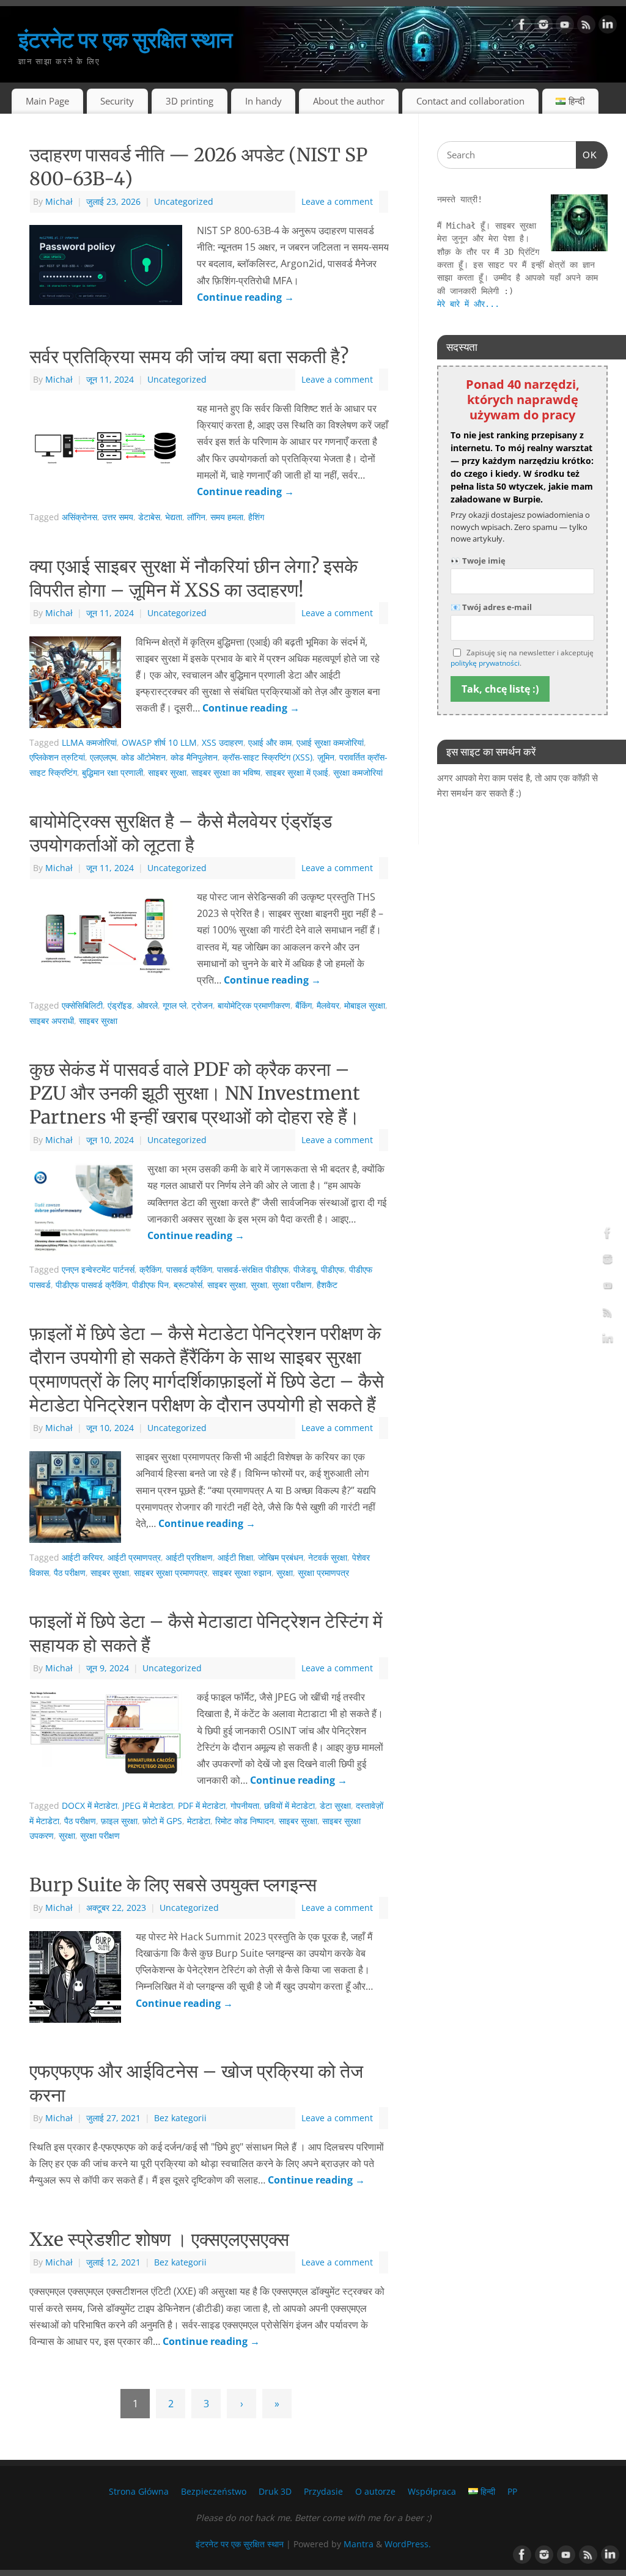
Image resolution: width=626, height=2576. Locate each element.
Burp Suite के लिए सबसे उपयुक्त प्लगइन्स (173, 1885)
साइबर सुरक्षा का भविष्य (226, 772)
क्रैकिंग (150, 1269)
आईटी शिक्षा (235, 1557)
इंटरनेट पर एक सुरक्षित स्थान (125, 39)
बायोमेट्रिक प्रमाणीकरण (254, 1005)
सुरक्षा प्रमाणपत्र (323, 1573)
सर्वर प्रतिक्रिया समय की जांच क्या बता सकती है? (189, 356)
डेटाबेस (149, 517)
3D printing (190, 101)
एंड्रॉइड (120, 1005)
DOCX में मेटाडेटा (90, 1805)
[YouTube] (565, 27)
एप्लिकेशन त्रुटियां (57, 757)
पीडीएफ (333, 1269)
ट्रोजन (202, 1005)
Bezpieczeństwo (214, 2491)
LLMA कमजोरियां (89, 742)
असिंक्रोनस (79, 517)
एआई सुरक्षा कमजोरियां (330, 742)
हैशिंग (256, 517)
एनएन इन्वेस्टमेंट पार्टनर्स (98, 1269)
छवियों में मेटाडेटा (289, 1805)
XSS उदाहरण (223, 742)
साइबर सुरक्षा (167, 772)
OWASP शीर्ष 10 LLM (159, 742)
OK (587, 155)
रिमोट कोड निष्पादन (245, 1821)
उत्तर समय (118, 517)
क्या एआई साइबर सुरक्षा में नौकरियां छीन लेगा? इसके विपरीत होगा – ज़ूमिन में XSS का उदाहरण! (193, 578)
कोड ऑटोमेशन (143, 757)
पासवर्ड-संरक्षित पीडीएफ (253, 1269)
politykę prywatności (485, 663)
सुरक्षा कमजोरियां (358, 772)
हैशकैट (327, 1285)
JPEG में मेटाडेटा (148, 1805)
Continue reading (245, 297)
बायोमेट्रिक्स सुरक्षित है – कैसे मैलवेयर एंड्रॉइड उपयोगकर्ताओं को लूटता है (181, 833)
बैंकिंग (304, 1005)
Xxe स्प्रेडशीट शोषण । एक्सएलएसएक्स (159, 2239)
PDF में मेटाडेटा (202, 1805)
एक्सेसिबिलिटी (82, 1005)
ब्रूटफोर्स (188, 1285)
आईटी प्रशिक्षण (189, 1557)
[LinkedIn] (608, 27)
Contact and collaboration (470, 101)
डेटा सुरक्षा (335, 1805)
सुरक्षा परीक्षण (292, 1285)
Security (117, 101)
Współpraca (432, 2491)
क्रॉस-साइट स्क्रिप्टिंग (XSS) (267, 757)
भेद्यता (174, 517)
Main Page (47, 101)
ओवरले (147, 1005)
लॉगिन (196, 517)
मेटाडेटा (199, 1821)
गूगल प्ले (175, 1005)
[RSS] (586, 27)
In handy (263, 101)
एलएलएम (103, 757)
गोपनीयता (245, 1805)
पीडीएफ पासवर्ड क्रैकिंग (91, 1285)
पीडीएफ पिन (150, 1285)
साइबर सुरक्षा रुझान (242, 1573)
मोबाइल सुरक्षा (365, 1005)
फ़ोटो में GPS (162, 1821)
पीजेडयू (305, 1269)
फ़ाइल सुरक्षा (119, 1821)
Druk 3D (275, 2491)
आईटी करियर (82, 1557)
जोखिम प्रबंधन (281, 1557)
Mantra (359, 2544)
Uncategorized (184, 201)
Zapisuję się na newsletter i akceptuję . (522, 658)
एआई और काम (270, 742)
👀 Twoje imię (478, 561)
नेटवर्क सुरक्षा (328, 1557)
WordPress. (408, 2544)
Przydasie (323, 2491)
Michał (59, 201)
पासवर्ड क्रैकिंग (189, 1269)
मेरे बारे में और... (468, 304)
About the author (349, 101)
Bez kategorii (180, 2118)
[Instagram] (543, 27)
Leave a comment (337, 201)
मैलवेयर (328, 1005)
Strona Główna (139, 2491)
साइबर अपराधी (52, 1021)
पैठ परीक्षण (70, 1573)
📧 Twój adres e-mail (491, 607)
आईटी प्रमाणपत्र (134, 1557)
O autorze (375, 2491)
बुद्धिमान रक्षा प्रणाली (112, 772)
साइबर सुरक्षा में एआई (297, 772)
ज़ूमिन (326, 757)
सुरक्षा (259, 1285)
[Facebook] (522, 27)
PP (512, 2491)
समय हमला (227, 517)
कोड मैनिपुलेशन (194, 757)
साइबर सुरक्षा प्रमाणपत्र (171, 1573)
